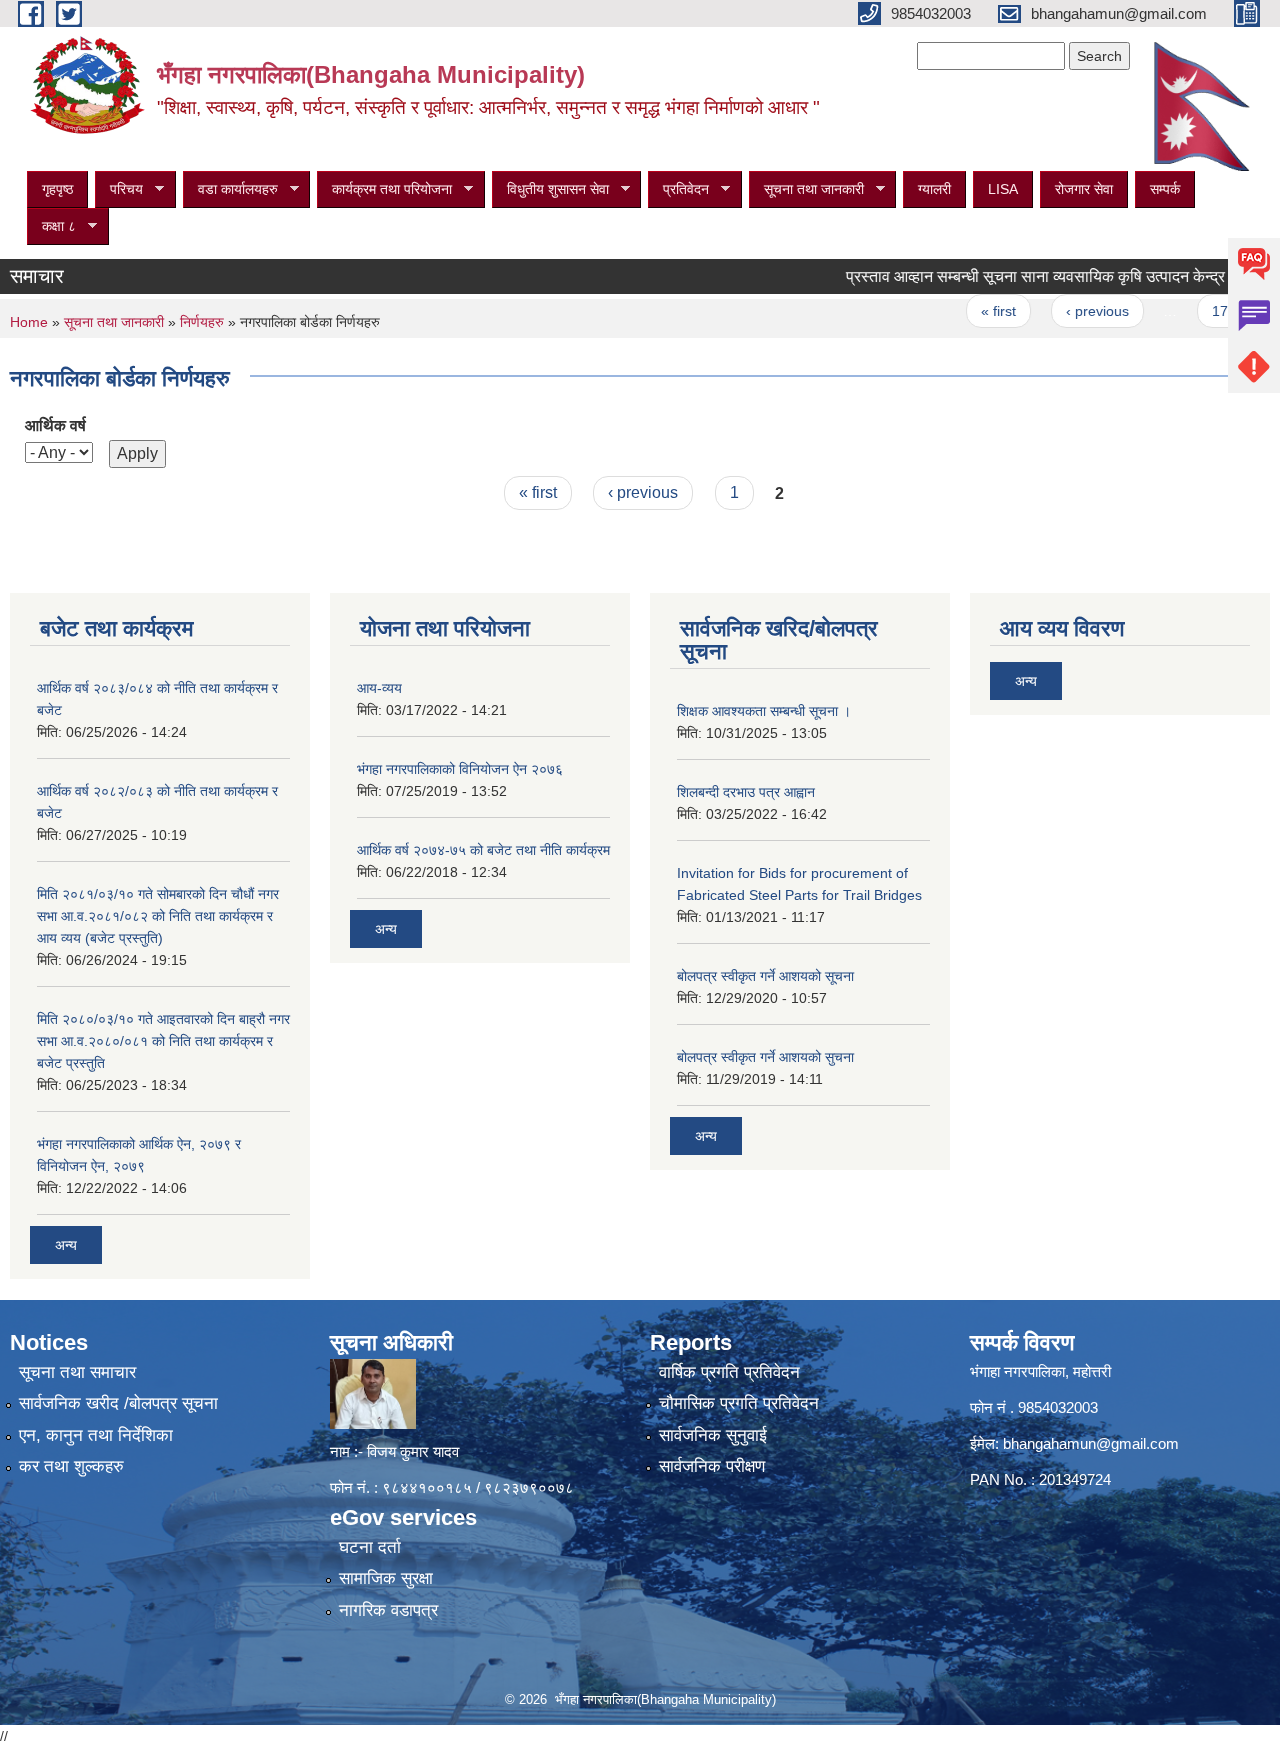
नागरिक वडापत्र (388, 1610)
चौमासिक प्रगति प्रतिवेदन (739, 1403)
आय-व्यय (379, 688)
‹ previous (1066, 311)
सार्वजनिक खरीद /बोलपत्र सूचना (118, 1403)
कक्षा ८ (51, 226)
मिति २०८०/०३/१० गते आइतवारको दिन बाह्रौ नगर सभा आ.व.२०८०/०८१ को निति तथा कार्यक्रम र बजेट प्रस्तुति (163, 1041)
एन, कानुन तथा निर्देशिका (96, 1435)
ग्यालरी (934, 189)
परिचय (119, 189)
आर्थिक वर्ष (55, 425)
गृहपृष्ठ (57, 189)
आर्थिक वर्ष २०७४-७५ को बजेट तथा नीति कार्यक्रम (483, 850)
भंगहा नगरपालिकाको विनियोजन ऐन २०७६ (460, 769)
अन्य (66, 1245)
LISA (1003, 189)
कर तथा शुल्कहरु (71, 1466)
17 (1189, 311)
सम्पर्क (1165, 189)
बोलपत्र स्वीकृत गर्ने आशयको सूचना (765, 976)
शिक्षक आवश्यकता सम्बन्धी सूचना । (764, 711)
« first (968, 311)
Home (29, 322)
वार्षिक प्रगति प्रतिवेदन (729, 1372)
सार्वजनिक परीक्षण (712, 1466)
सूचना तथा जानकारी (806, 189)
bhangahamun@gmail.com (1091, 1443)
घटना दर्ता (370, 1547)
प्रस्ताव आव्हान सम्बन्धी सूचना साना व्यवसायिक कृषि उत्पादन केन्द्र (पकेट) (1026, 276)
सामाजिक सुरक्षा (386, 1578)
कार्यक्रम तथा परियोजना (384, 189)
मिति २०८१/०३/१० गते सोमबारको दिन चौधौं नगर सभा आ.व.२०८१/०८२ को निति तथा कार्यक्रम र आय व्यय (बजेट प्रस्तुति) (158, 916)
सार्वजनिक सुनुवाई (713, 1435)
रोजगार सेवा (1084, 189)
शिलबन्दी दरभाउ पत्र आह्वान (746, 792)
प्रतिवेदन (678, 189)
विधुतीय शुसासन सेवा (550, 189)
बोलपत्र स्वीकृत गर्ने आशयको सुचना (765, 1057)
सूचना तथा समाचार (77, 1372)
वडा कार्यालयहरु (230, 189)
